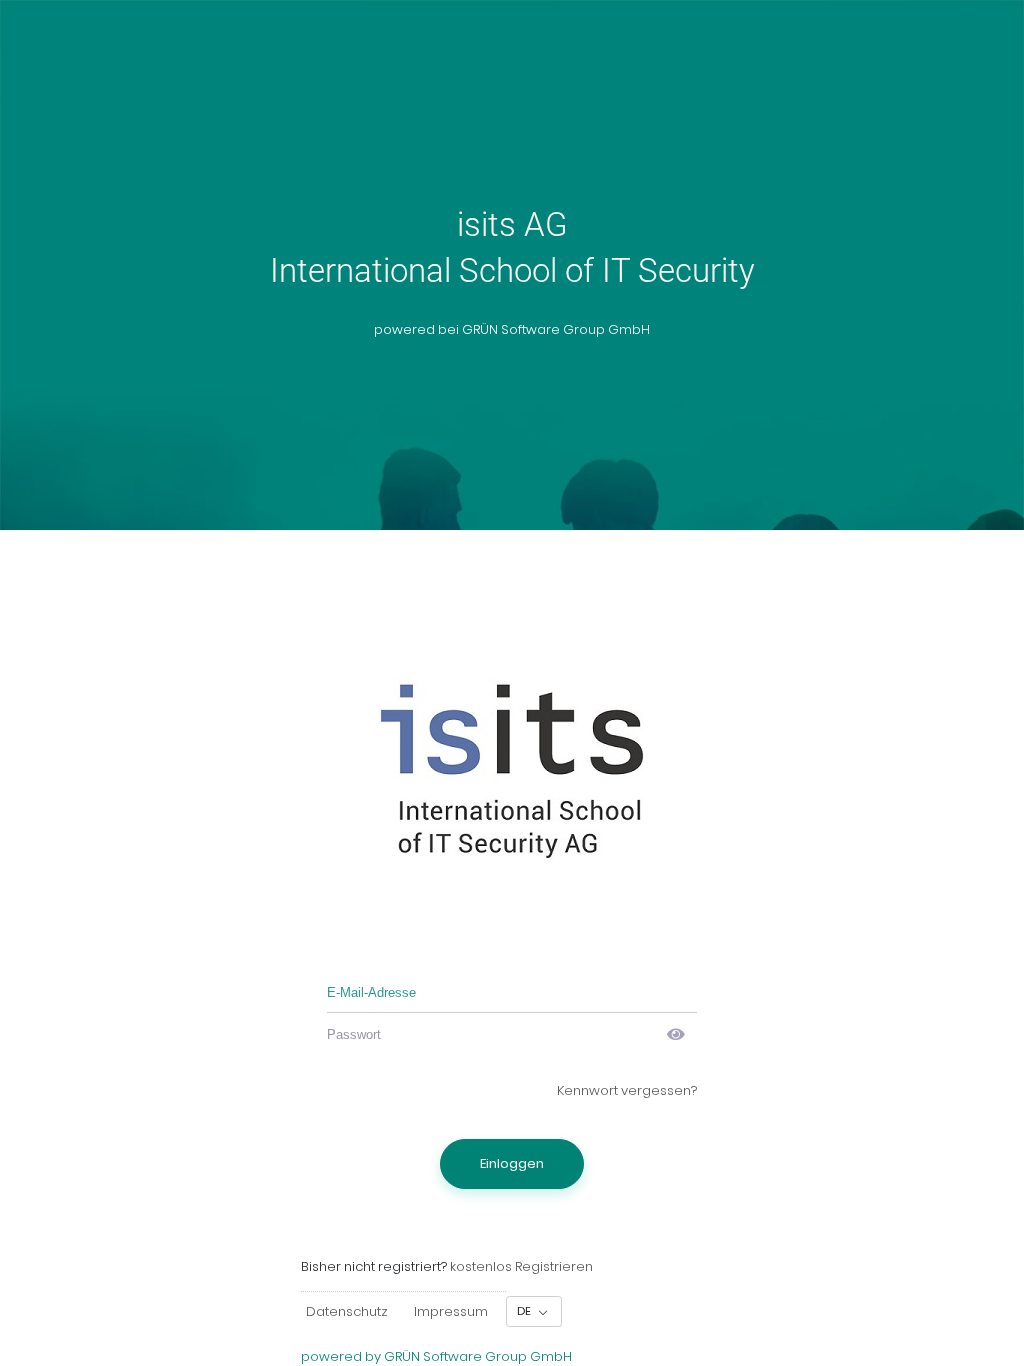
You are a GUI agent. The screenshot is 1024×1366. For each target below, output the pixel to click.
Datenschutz (347, 1311)
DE (525, 1311)
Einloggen (512, 1163)
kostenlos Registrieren (521, 1266)
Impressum (451, 1311)
